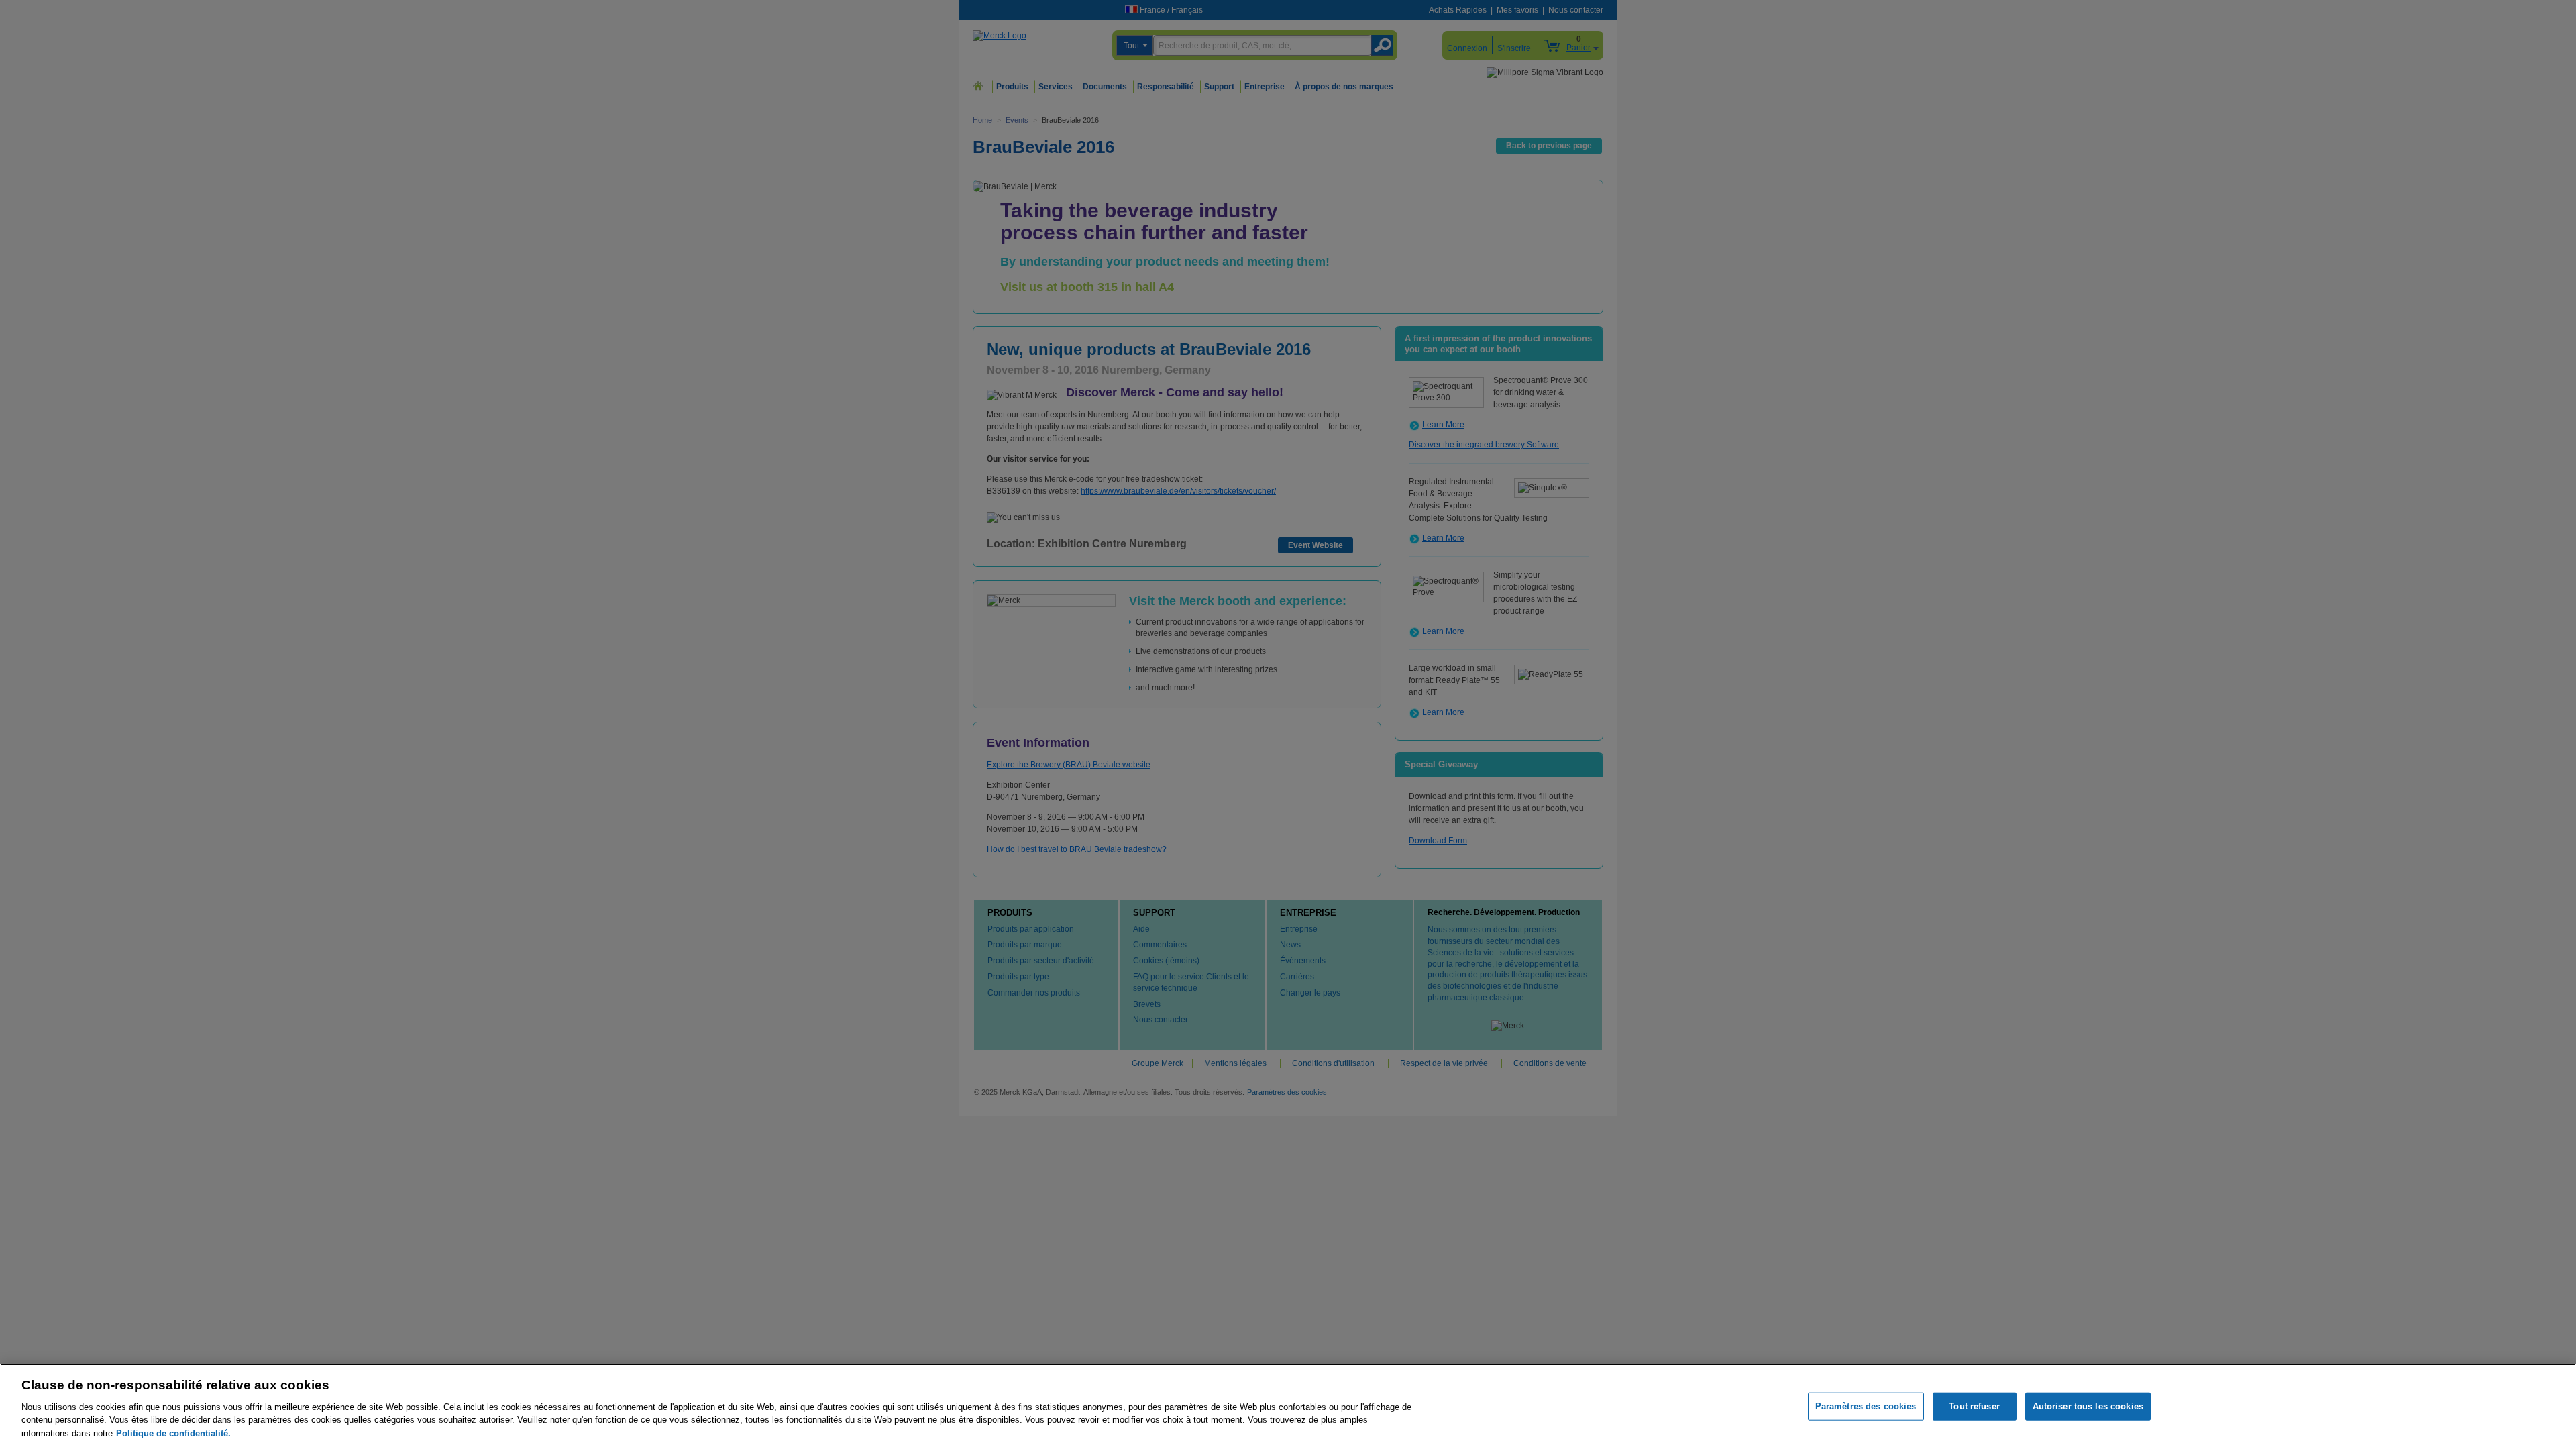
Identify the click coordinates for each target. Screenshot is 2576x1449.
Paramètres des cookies (1866, 1406)
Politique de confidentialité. (173, 1433)
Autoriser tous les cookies (2088, 1406)
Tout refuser (1974, 1406)
